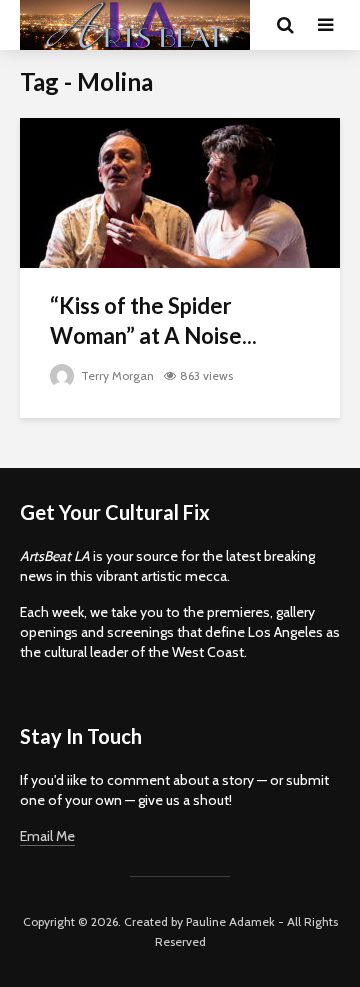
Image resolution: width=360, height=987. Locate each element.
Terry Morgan (116, 375)
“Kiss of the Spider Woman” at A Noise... (153, 320)
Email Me (47, 836)
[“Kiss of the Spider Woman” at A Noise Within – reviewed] (180, 191)
